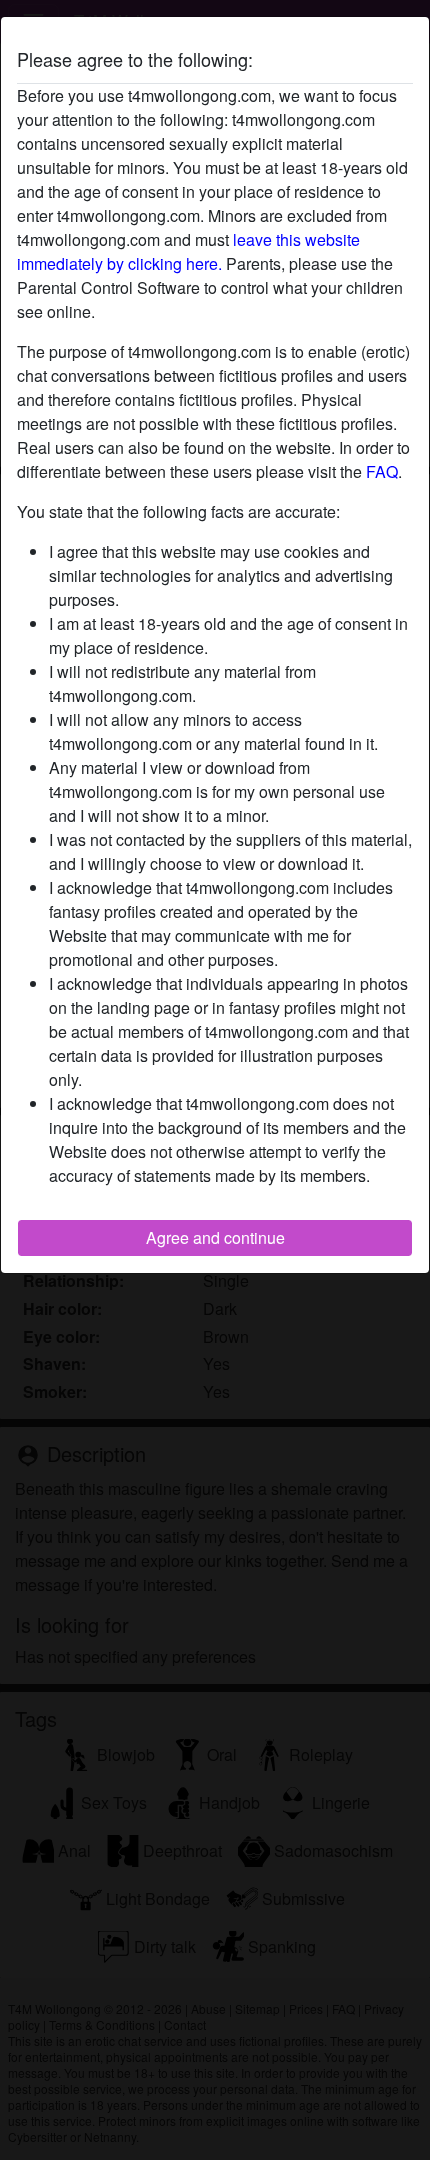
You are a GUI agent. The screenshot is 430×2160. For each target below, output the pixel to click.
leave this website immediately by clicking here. (188, 251)
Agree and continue (215, 1237)
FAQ (382, 471)
